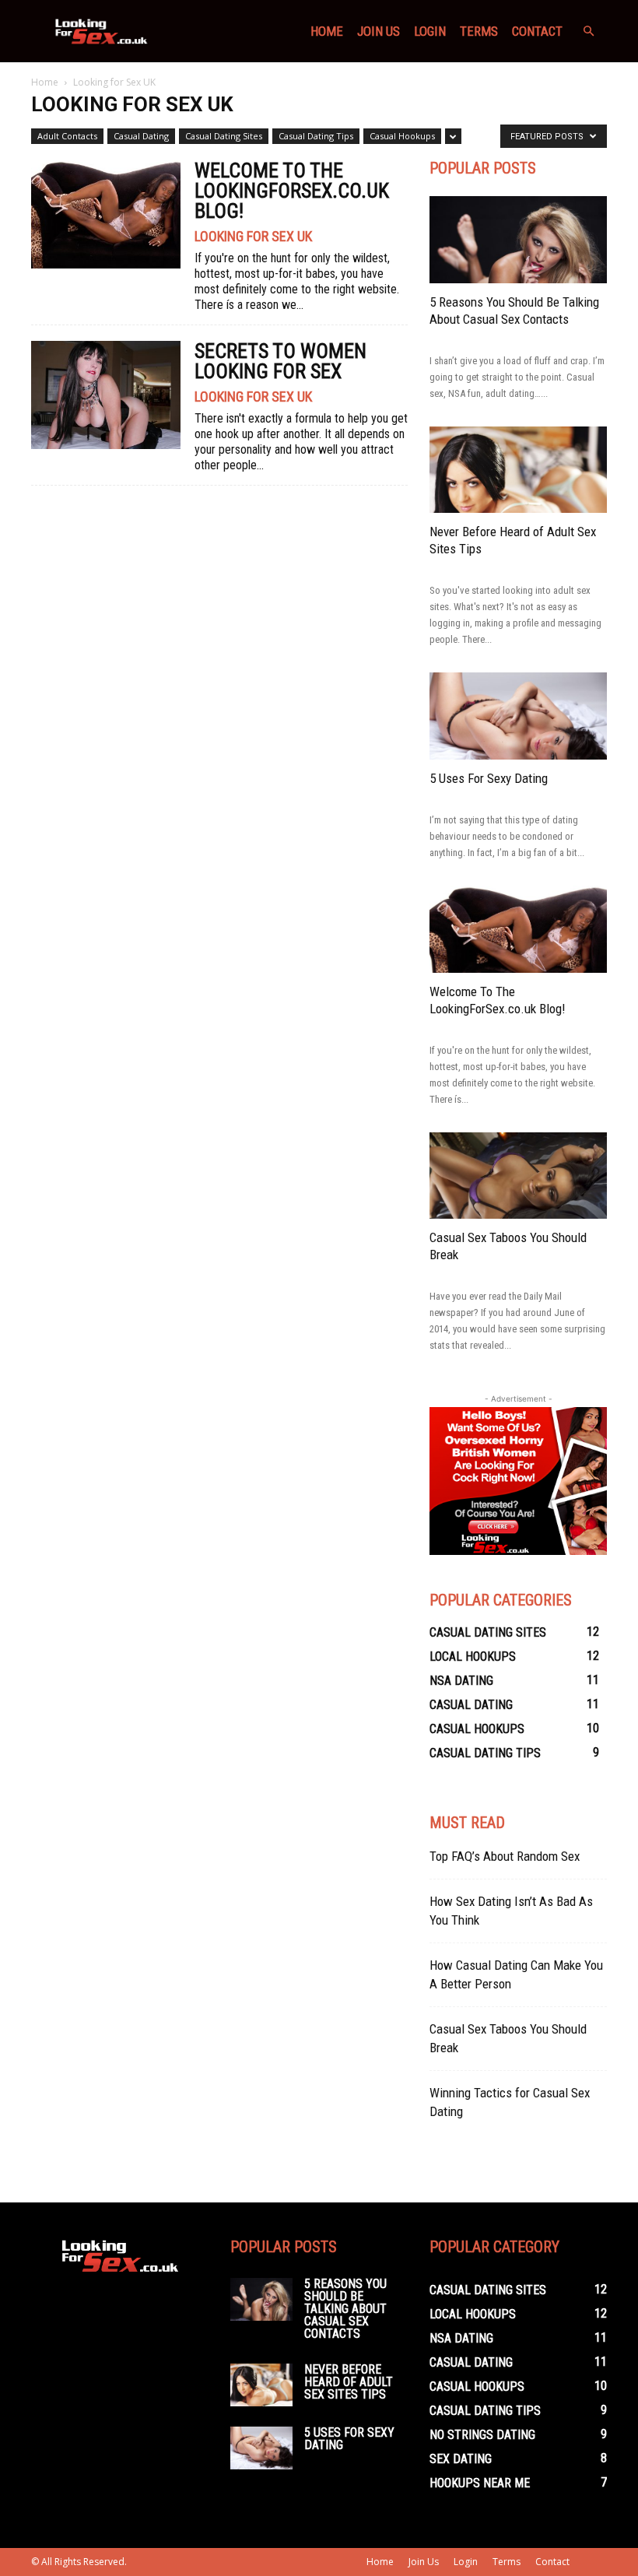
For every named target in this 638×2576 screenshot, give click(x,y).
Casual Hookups (402, 136)
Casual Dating (141, 136)
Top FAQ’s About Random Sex (505, 1856)
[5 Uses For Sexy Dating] (518, 716)
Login (430, 31)
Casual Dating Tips (316, 136)
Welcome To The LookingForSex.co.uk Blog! (292, 191)
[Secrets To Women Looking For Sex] (106, 395)
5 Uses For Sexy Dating (489, 778)
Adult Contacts (67, 136)
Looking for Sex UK (253, 237)
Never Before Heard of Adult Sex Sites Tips (349, 2382)
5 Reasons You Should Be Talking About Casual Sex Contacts (345, 2309)
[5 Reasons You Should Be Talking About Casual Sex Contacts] (518, 240)
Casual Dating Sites (224, 136)
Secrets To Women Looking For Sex (280, 361)
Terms (479, 31)
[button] (588, 32)
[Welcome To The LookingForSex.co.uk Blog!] (106, 214)
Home (327, 31)
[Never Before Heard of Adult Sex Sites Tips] (518, 470)
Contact (537, 31)
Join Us (379, 31)
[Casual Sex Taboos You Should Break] (518, 1176)
